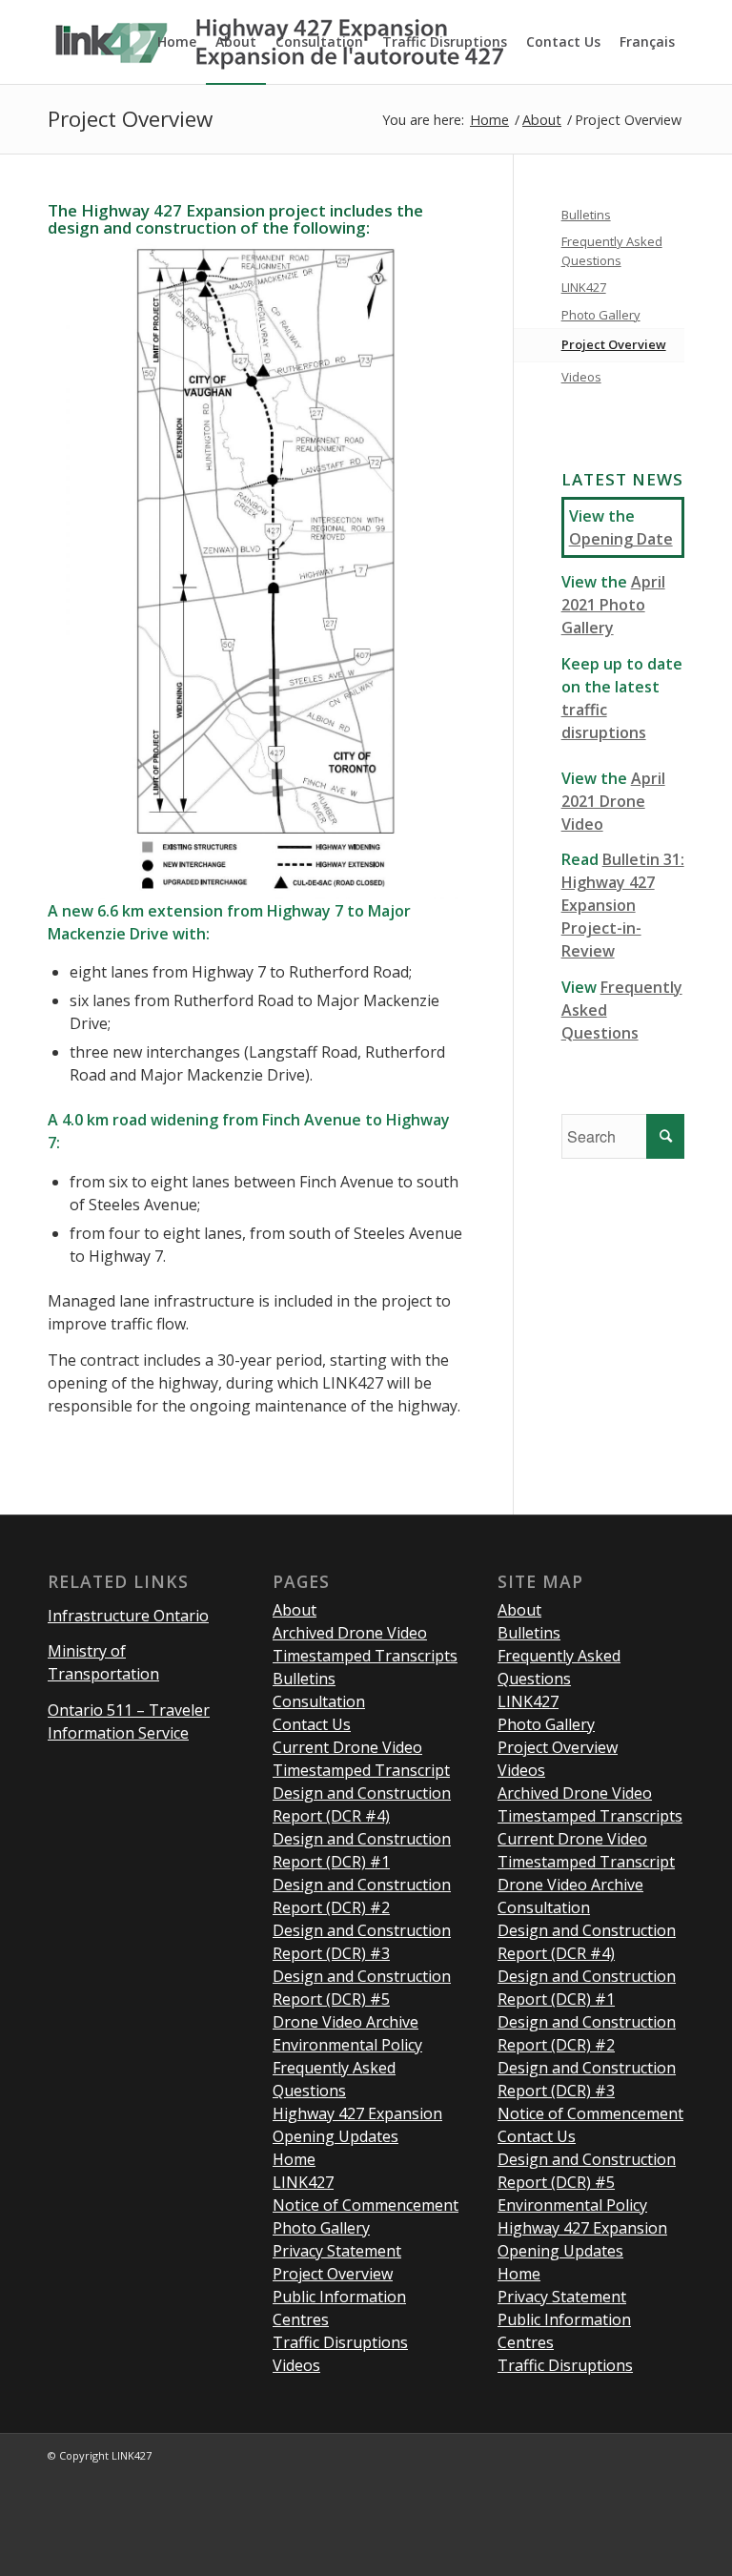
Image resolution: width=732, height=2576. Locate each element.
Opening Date (621, 539)
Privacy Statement (337, 2251)
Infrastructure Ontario (128, 1616)
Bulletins (586, 215)
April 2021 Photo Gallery (613, 605)
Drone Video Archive (346, 2022)
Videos (581, 377)
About (542, 120)
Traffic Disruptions (340, 2342)
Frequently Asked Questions (612, 251)
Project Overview (130, 119)
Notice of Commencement (366, 2205)
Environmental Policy (347, 2045)
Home (489, 120)
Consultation (319, 1701)
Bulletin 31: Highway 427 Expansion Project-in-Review (623, 905)
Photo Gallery (601, 315)
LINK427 (584, 287)
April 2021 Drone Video (613, 801)
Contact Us (312, 1724)
